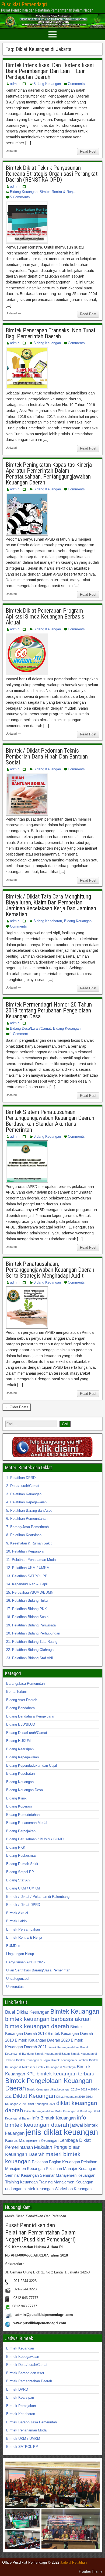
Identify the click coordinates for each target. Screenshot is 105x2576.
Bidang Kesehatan (48, 921)
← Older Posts (17, 1407)
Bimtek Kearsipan (20, 2397)
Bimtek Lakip (16, 1921)
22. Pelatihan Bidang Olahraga (30, 1650)
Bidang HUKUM (18, 1741)
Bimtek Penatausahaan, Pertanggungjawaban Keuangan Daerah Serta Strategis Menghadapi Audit (50, 1270)
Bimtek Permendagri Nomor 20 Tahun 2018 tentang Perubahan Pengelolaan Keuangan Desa (49, 1010)
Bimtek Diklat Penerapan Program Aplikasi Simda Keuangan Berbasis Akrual (45, 617)
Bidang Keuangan (47, 84)
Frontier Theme (91, 2571)
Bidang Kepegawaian (22, 1757)
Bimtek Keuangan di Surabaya (56, 2067)
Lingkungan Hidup (20, 1954)
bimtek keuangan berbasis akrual (48, 2019)
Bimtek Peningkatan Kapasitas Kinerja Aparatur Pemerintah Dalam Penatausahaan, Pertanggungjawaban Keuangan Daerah (49, 474)
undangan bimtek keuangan (29, 2189)
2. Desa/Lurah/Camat (23, 1486)
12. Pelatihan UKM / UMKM (28, 1568)
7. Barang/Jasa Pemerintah (27, 1527)
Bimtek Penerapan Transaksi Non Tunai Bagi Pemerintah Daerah (50, 333)
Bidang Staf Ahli (19, 1880)
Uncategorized (17, 1979)
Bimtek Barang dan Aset (25, 2373)
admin (15, 84)
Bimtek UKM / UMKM (23, 2439)
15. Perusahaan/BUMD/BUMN (30, 1592)
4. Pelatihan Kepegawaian (26, 1502)
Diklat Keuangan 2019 (71, 2097)
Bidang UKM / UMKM (23, 1888)
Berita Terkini (16, 1692)
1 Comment (19, 1034)
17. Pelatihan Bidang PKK (27, 1609)
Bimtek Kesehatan (21, 2414)
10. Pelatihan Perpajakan (26, 1551)
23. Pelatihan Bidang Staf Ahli (29, 1658)
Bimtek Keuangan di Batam (52, 2054)
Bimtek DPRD (17, 2389)
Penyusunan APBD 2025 (25, 1962)
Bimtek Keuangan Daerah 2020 (42, 2040)
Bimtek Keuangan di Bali (63, 2047)
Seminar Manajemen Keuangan (68, 2175)
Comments (76, 84)
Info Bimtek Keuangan (54, 2118)
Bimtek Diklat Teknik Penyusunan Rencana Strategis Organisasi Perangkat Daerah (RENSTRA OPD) (52, 174)
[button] (52, 2485)
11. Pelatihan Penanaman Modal (31, 1560)
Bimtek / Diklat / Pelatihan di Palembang (38, 1897)
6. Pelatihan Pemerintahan (27, 1519)
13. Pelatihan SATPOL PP (27, 1576)
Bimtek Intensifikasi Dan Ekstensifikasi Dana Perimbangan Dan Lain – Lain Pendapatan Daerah (50, 71)
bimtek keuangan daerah (37, 2026)
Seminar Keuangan (22, 2175)
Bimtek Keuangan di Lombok (69, 2060)
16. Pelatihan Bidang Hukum (28, 1600)
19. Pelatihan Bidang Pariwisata (31, 1625)
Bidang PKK (16, 1847)
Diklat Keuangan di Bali (39, 2111)
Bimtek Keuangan (75, 2011)
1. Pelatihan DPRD (21, 1478)
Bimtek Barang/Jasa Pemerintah (31, 2422)
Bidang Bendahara (20, 1708)
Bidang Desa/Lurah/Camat (30, 1028)
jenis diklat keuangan (62, 2132)
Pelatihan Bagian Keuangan (56, 2162)
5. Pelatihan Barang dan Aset (29, 1510)
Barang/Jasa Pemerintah (25, 1684)
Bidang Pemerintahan (23, 1815)
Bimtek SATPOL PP (22, 2447)
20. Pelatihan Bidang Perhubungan (33, 1633)
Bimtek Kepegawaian (23, 2357)
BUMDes (13, 1946)
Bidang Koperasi (19, 1806)
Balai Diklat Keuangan (27, 2012)
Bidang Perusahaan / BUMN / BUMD (35, 1839)
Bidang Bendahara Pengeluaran (31, 1716)
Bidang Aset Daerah (22, 1700)
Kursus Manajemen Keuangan (32, 2140)
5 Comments (20, 197)
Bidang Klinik (16, 1798)
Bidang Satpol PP (20, 1872)
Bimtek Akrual (17, 1913)
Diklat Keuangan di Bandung (73, 2111)
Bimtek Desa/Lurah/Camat (27, 2365)
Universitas (15, 1987)
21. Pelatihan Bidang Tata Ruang (32, 1642)
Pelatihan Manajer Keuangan (71, 2169)
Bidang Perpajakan (21, 1831)
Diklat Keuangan (34, 2096)
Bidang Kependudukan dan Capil (31, 1765)
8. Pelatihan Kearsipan (24, 1535)
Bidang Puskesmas (21, 1855)
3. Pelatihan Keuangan (24, 1494)
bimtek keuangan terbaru (66, 2074)
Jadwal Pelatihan (73, 2562)
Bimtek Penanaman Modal (27, 2430)
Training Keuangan (21, 2182)
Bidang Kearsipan (20, 1749)
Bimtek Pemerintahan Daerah (29, 2381)
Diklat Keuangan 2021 (41, 2104)
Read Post (88, 151)
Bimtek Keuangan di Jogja (33, 2060)
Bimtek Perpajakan (21, 2406)
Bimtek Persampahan (23, 1929)
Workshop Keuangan (73, 2189)
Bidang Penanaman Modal (27, 1823)
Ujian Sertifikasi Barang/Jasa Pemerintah (38, 1970)
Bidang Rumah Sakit (22, 1864)
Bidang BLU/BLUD (21, 1724)
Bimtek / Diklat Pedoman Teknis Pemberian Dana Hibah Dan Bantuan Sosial (47, 757)
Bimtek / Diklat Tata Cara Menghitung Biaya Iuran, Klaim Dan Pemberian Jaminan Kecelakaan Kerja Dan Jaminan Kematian (51, 905)
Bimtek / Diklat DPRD (23, 1905)
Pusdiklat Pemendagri (24, 4)
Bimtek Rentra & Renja (57, 192)
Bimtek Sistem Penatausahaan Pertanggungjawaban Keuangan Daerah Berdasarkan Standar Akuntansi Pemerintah (50, 1121)
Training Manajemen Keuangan (66, 2182)
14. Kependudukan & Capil (27, 1584)
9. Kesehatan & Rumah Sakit (29, 1543)
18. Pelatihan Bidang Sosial (28, 1617)
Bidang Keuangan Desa (24, 1790)
